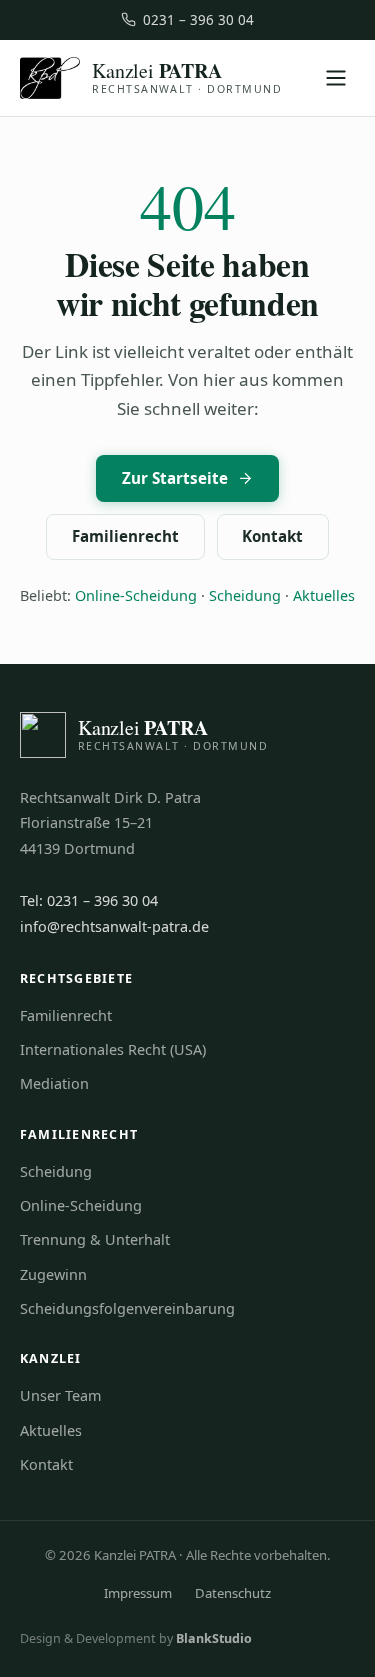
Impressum (138, 1593)
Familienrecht (125, 536)
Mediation (54, 1083)
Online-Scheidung (136, 595)
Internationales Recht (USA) (113, 1049)
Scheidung (245, 595)
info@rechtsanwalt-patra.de (114, 926)
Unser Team (60, 1395)
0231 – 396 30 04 (198, 20)
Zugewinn (53, 1274)
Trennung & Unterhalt (95, 1239)
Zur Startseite (175, 478)
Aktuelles (324, 595)
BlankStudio (214, 1638)
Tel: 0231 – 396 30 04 (89, 900)
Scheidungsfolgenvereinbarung (127, 1308)
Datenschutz (233, 1593)
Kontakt (272, 536)
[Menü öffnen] (335, 78)
